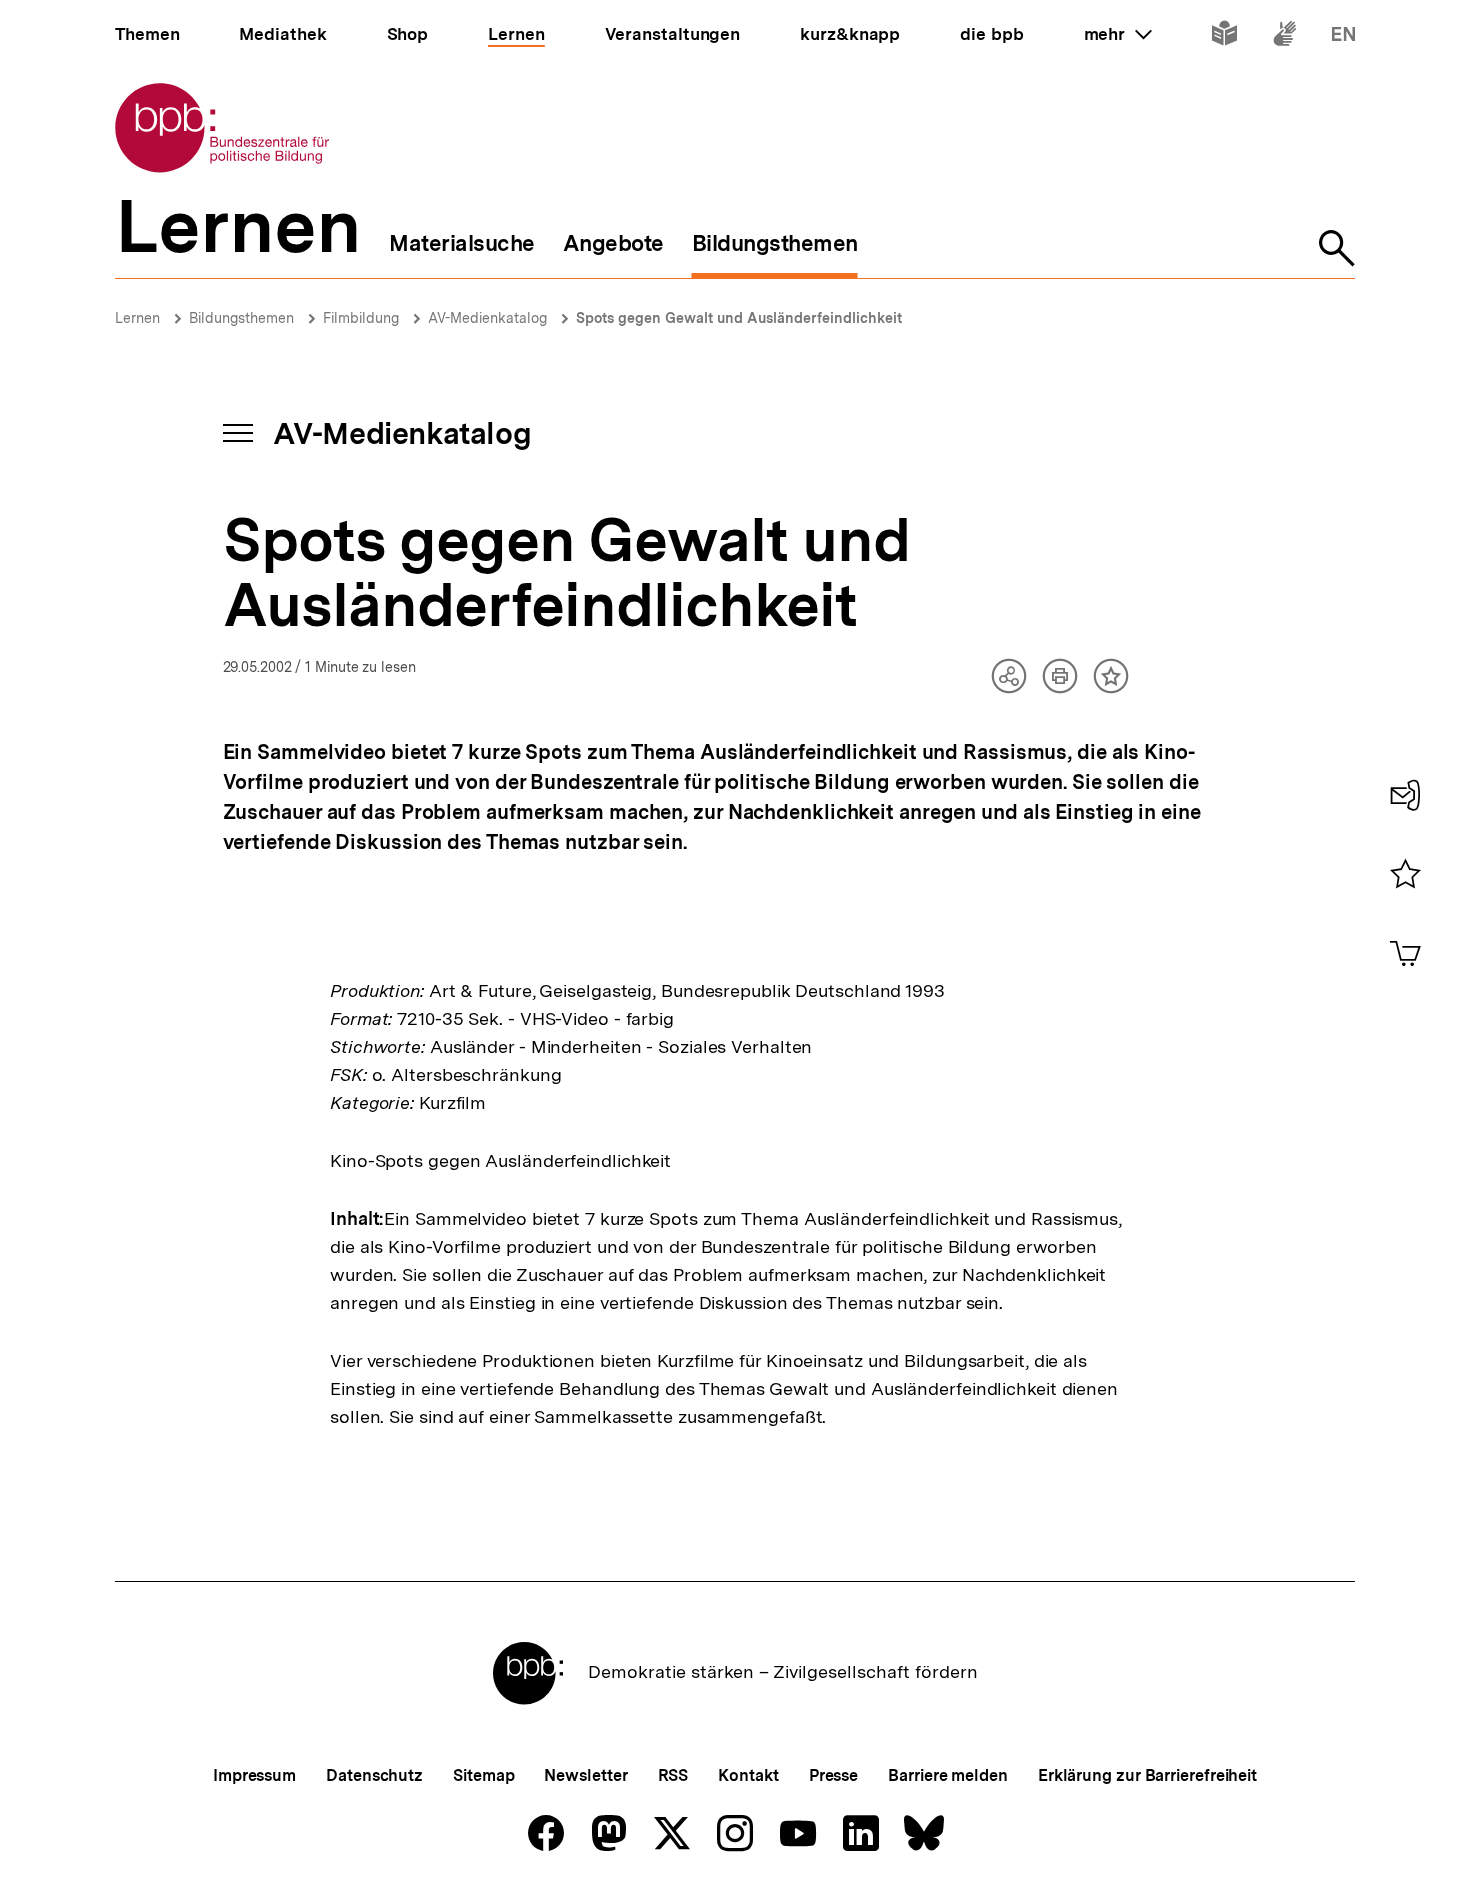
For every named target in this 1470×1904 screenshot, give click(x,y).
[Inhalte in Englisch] (1343, 37)
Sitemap (483, 1775)
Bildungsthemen (241, 318)
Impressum (254, 1775)
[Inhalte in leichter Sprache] (1224, 37)
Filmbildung (361, 318)
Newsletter (585, 1775)
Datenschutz (374, 1775)
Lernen (137, 318)
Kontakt (748, 1775)
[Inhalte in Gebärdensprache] (1284, 37)
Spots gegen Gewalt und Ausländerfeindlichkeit (739, 318)
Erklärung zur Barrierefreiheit (1147, 1775)
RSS (673, 1775)
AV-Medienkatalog (487, 318)
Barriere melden (948, 1775)
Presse (833, 1775)
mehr (1118, 34)
